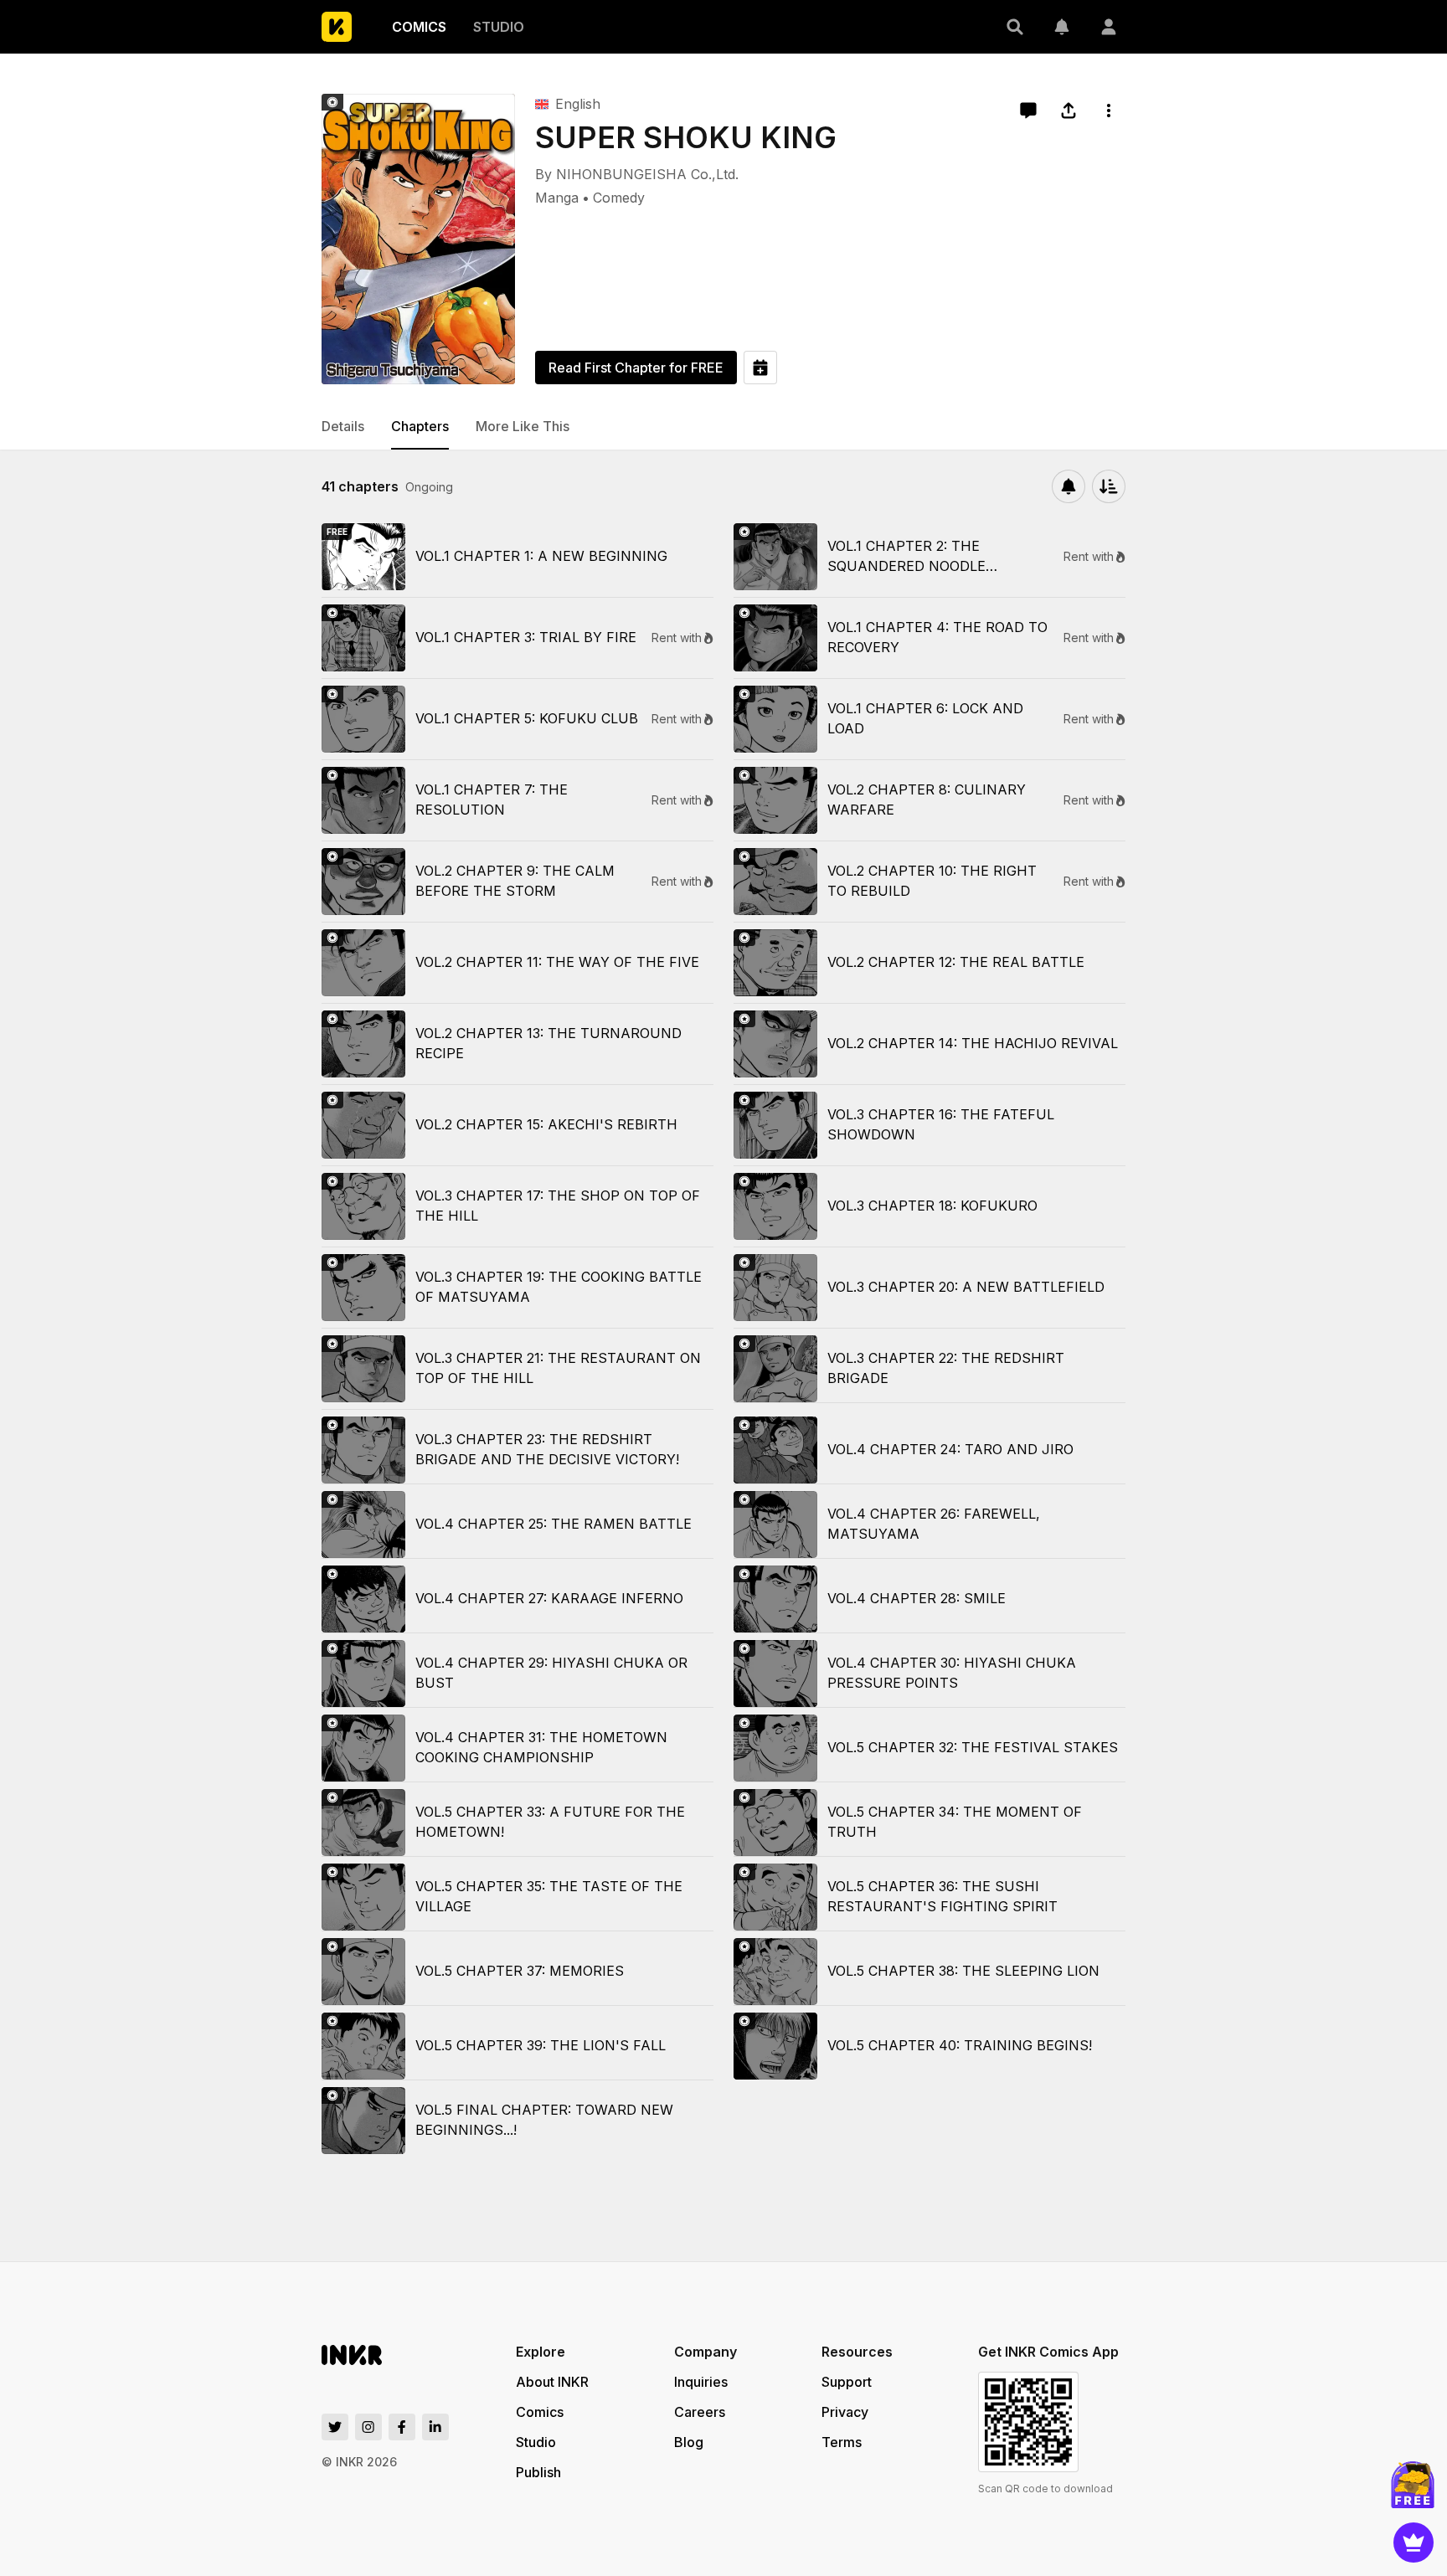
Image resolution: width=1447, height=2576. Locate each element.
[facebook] (402, 2427)
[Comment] (1028, 111)
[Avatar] (1109, 27)
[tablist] (723, 427)
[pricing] (1414, 2543)
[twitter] (335, 2427)
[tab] (343, 427)
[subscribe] (1069, 486)
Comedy (619, 198)
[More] (1109, 111)
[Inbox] (1062, 27)
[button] (1015, 27)
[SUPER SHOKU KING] (418, 239)
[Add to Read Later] (760, 368)
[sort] (1109, 486)
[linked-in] (435, 2427)
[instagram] (368, 2427)
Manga (557, 198)
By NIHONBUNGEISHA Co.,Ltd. (637, 174)
